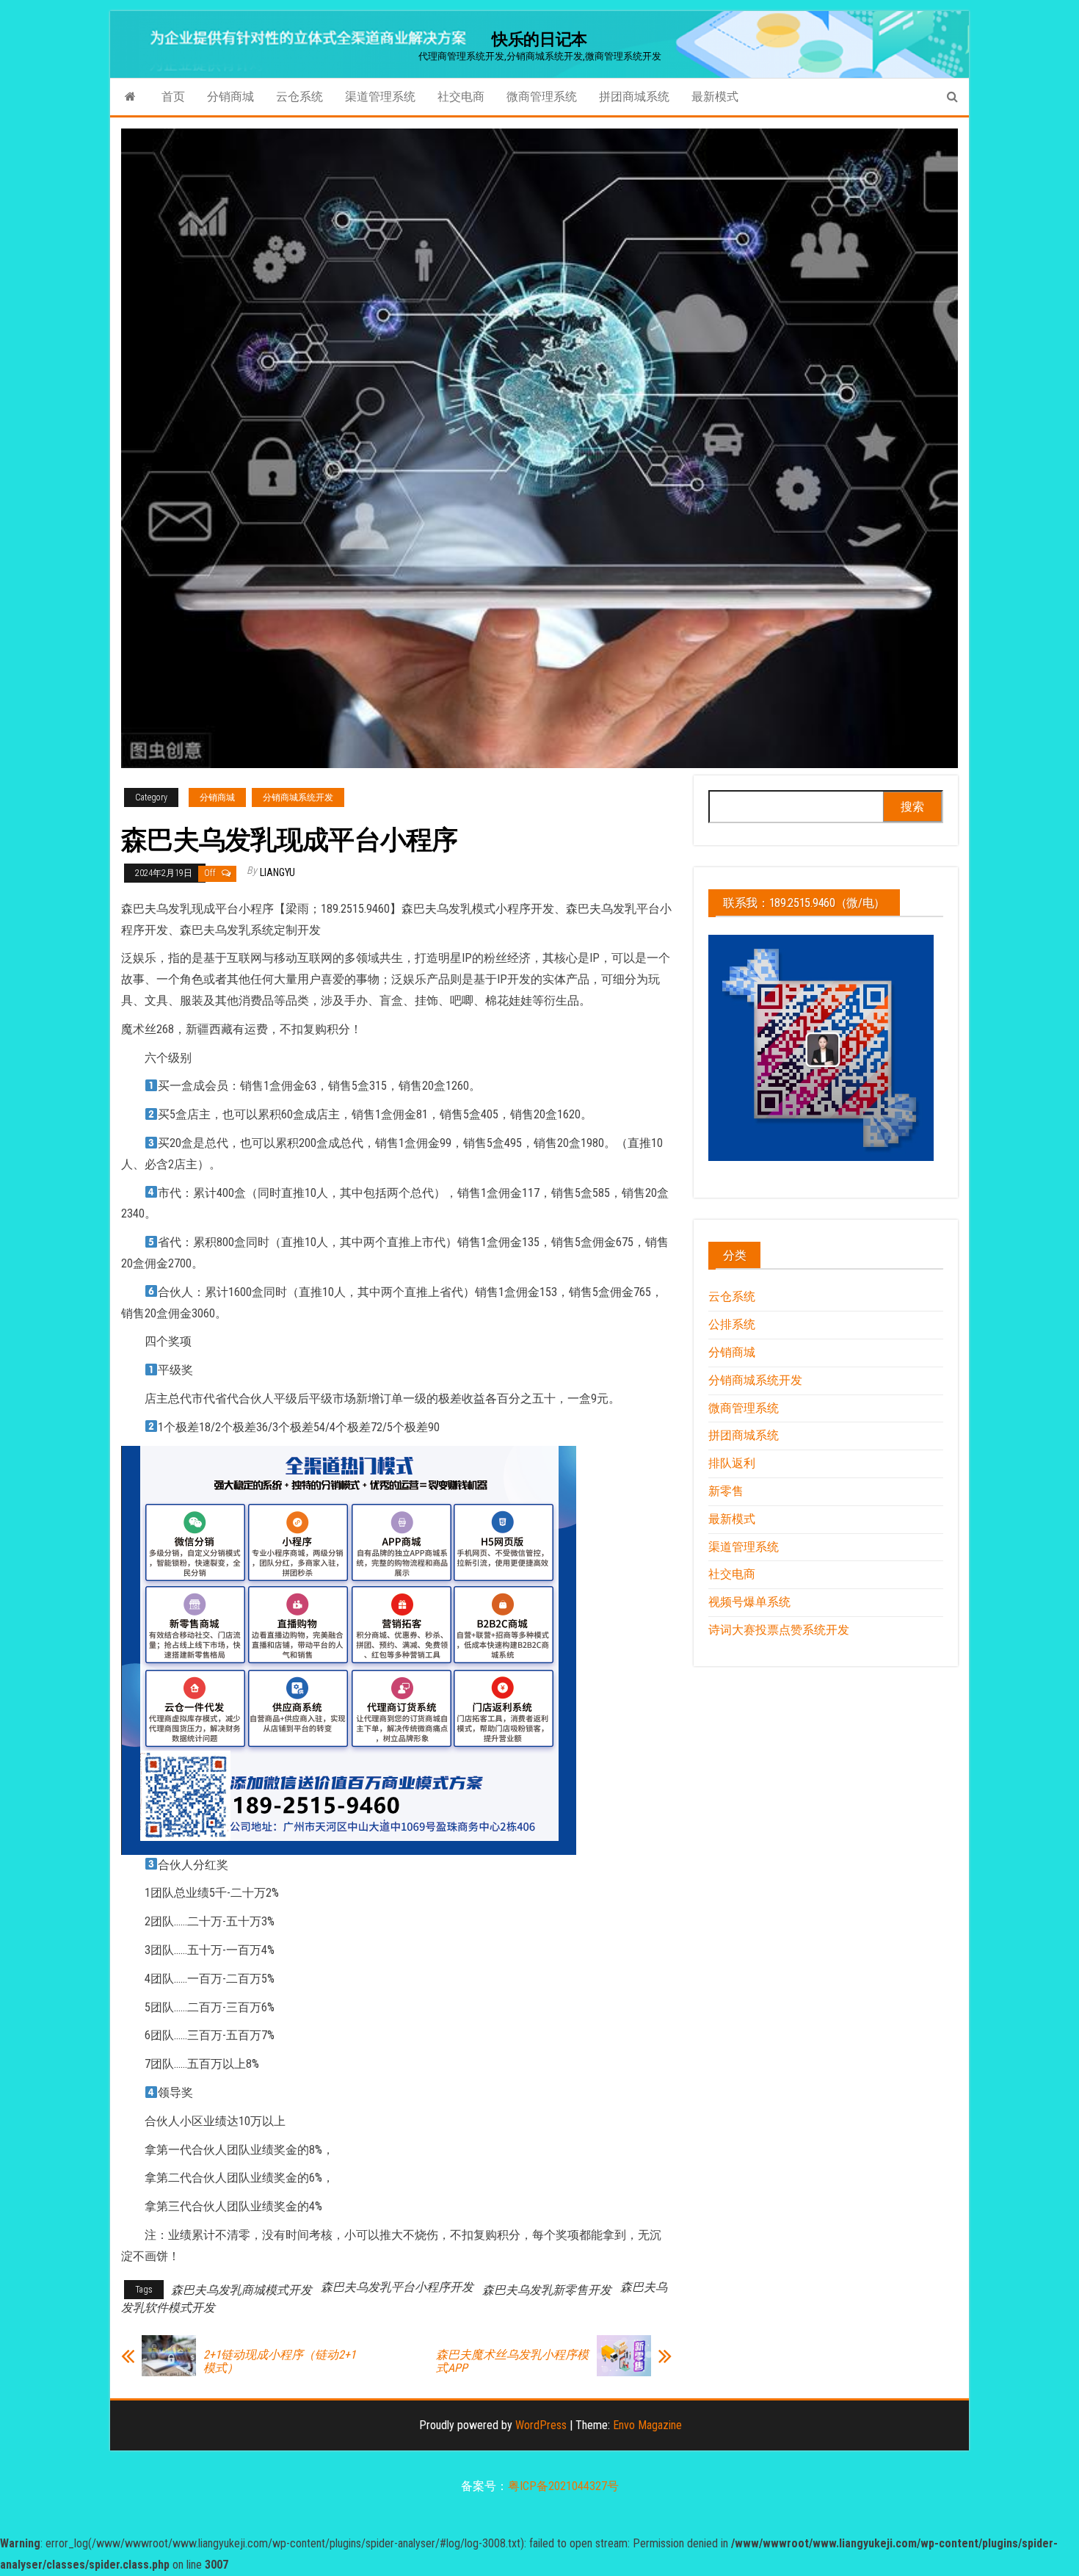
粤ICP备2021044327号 (563, 2486)
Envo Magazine (647, 2425)
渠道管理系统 (380, 97)
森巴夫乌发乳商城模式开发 (241, 2290)
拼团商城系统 (634, 97)
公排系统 (732, 1324)
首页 (173, 97)
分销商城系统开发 (298, 797)
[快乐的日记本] (130, 97)
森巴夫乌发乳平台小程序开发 (397, 2287)
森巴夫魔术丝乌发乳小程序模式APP (512, 2362)
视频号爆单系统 (749, 1602)
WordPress (541, 2425)
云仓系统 (299, 97)
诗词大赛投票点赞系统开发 (779, 1630)
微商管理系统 (542, 97)
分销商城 (230, 97)
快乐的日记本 (539, 39)
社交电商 (461, 97)
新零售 (726, 1491)
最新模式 (715, 97)
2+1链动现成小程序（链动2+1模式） (280, 2362)
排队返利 (732, 1463)
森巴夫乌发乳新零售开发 (547, 2290)
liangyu (277, 872)
